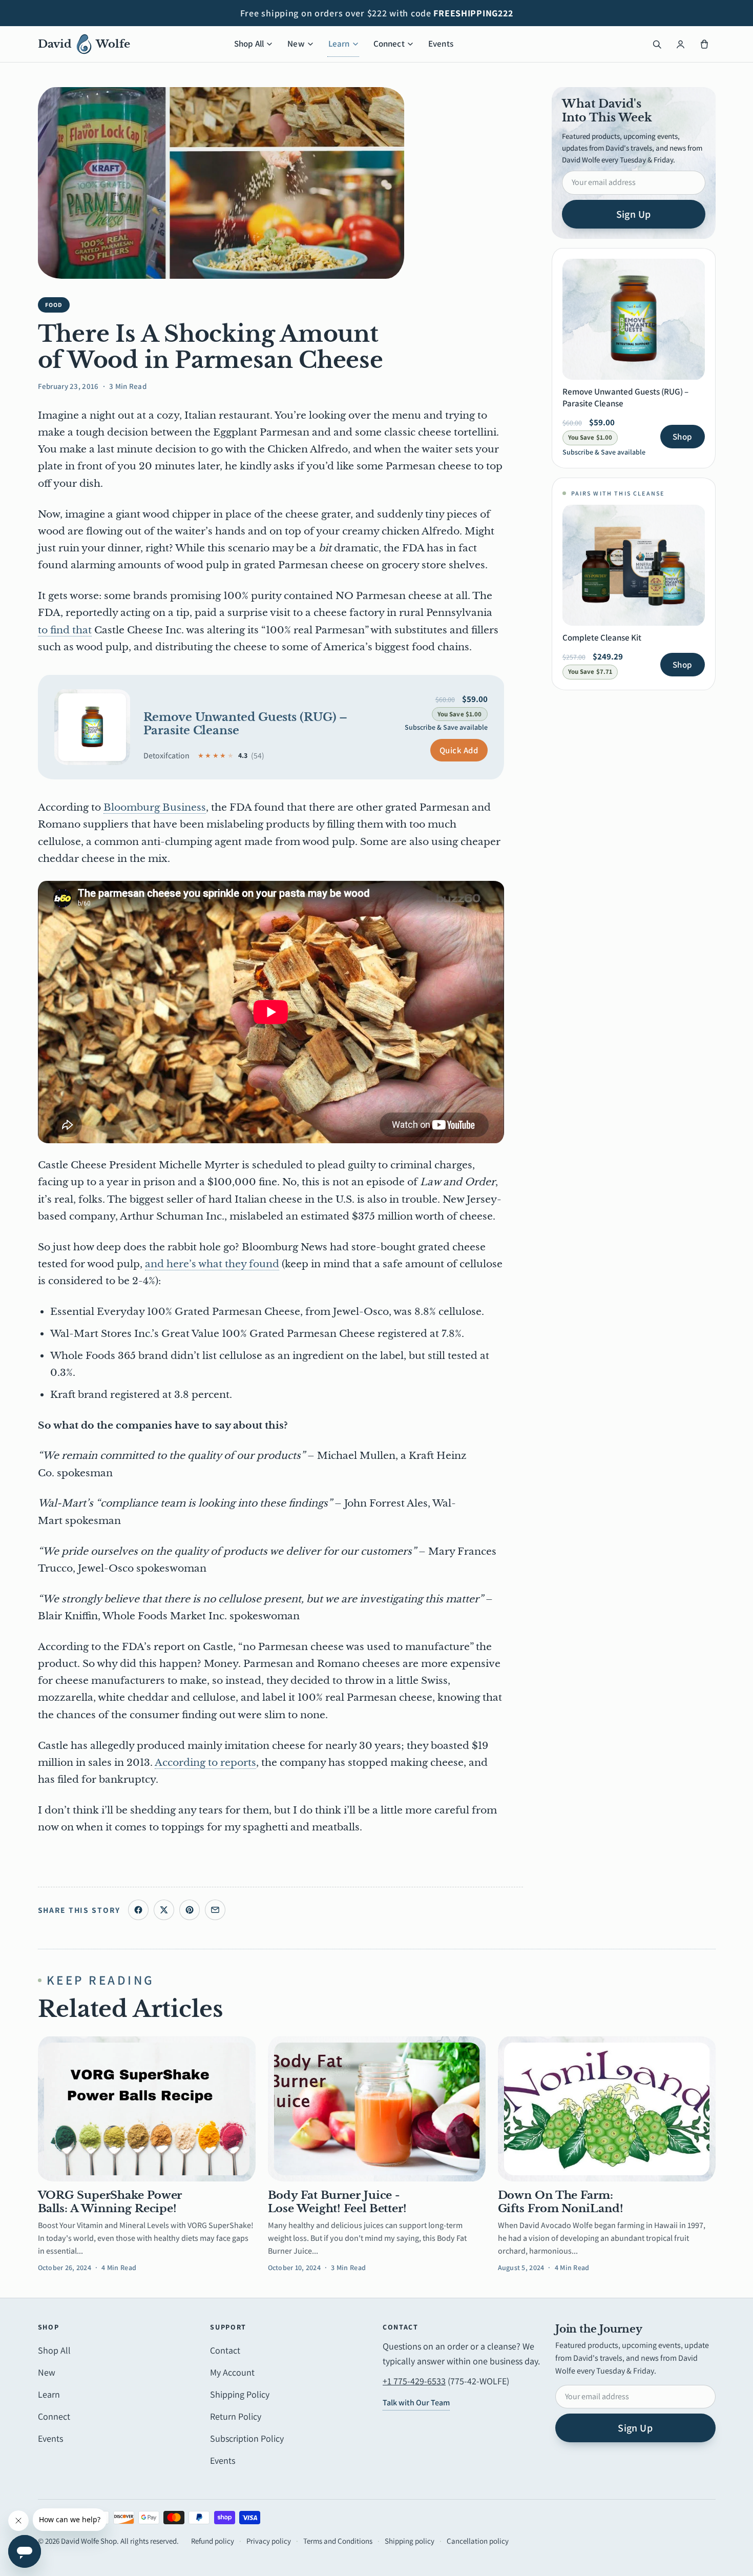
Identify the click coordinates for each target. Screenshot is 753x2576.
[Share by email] (215, 1910)
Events (441, 44)
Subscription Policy (247, 2438)
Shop (682, 437)
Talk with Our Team (416, 2403)
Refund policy (213, 2541)
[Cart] (704, 44)
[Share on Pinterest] (190, 1910)
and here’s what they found (212, 1264)
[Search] (657, 44)
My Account (232, 2372)
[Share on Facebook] (138, 1910)
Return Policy (236, 2416)
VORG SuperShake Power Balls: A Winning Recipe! (110, 2202)
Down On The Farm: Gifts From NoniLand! (561, 2202)
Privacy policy (269, 2541)
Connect (389, 44)
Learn (339, 44)
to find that (65, 630)
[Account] (681, 44)
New (296, 44)
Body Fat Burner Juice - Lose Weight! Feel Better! (337, 2202)
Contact (225, 2350)
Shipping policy (410, 2541)
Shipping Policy (240, 2394)
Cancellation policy (478, 2541)
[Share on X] (164, 1910)
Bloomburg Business (155, 807)
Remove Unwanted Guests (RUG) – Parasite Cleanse (246, 724)
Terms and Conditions (338, 2541)
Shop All (249, 44)
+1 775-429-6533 (414, 2381)
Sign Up (634, 214)
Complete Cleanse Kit (602, 637)
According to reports (205, 1763)
